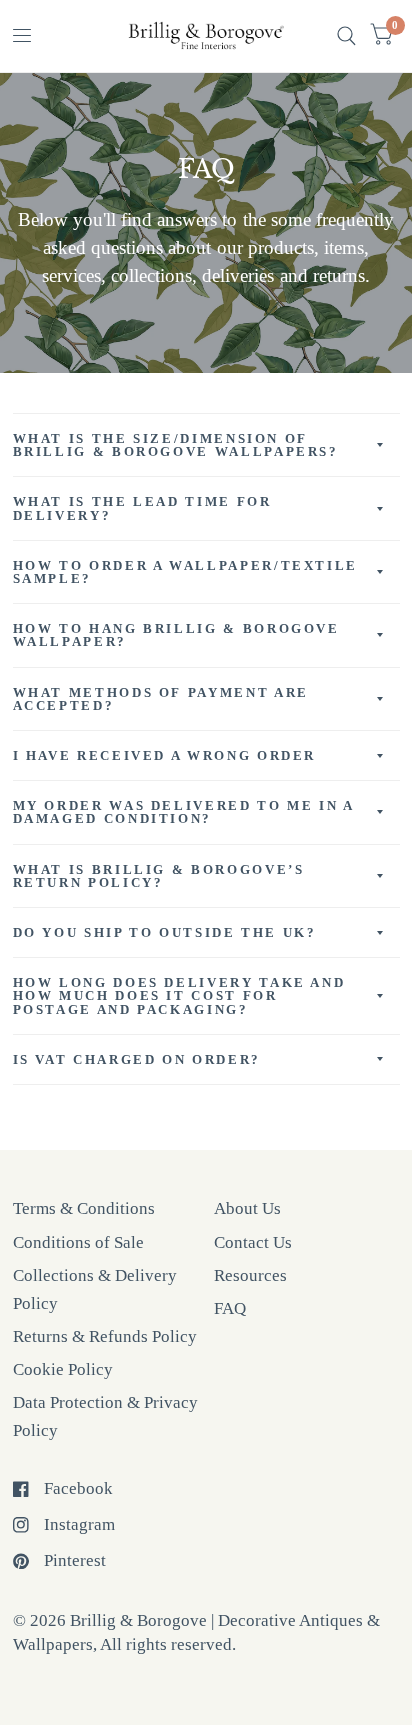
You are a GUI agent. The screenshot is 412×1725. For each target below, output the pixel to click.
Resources (250, 1275)
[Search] (346, 36)
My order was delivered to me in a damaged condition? (183, 812)
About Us (247, 1208)
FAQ (230, 1308)
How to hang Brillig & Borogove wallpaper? (176, 635)
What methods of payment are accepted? (161, 699)
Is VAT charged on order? (137, 1059)
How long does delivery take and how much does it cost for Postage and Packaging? (179, 995)
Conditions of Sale (78, 1242)
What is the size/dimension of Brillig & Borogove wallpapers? (176, 445)
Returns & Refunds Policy (105, 1336)
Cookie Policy (63, 1369)
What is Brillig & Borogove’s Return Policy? (159, 876)
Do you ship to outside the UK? (165, 932)
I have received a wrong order (165, 755)
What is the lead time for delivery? (142, 508)
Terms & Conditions (84, 1208)
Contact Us (253, 1242)
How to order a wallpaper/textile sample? (185, 572)
